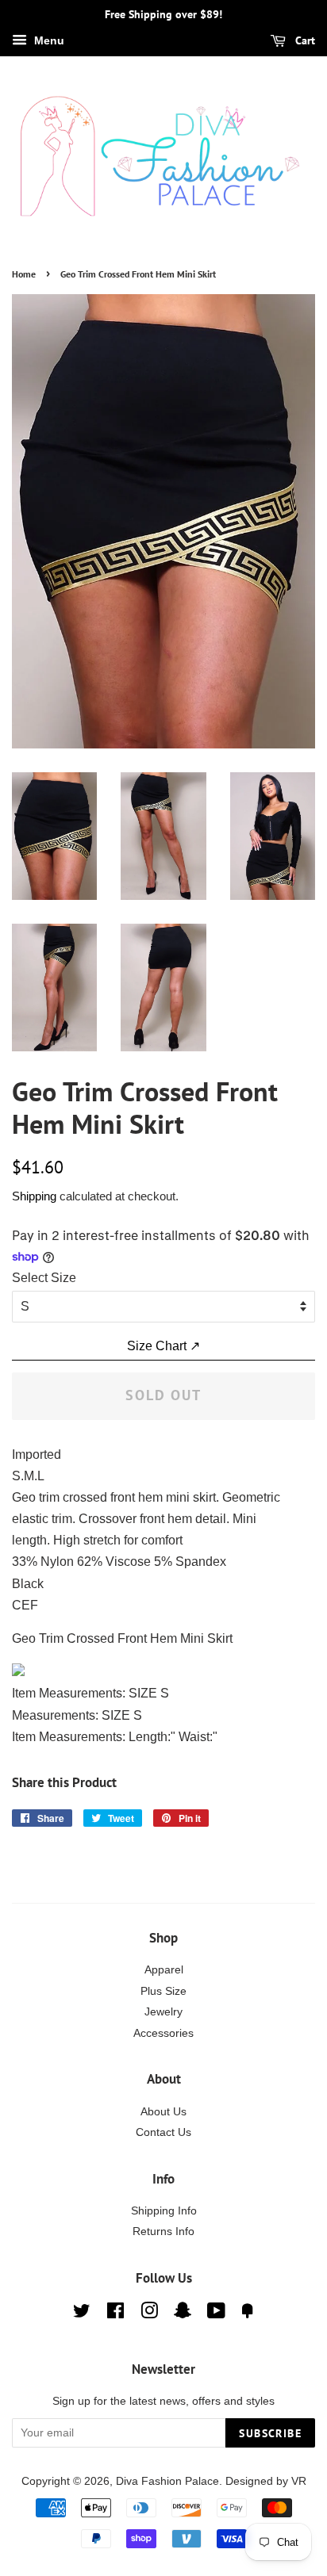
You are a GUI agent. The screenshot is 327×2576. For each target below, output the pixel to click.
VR (299, 2481)
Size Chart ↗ (163, 1346)
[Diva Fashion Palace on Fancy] (248, 2314)
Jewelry (163, 2012)
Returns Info (163, 2232)
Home (24, 274)
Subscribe (270, 2433)
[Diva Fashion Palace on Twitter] (82, 2314)
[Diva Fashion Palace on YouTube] (216, 2314)
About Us (163, 2112)
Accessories (163, 2033)
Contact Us (163, 2132)
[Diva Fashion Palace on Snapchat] (183, 2314)
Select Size (44, 1278)
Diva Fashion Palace (167, 2481)
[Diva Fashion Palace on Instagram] (149, 2314)
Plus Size (163, 1991)
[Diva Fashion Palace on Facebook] (115, 2314)
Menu (48, 40)
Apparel (164, 1970)
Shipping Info (164, 2211)
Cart (304, 40)
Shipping (34, 1196)
